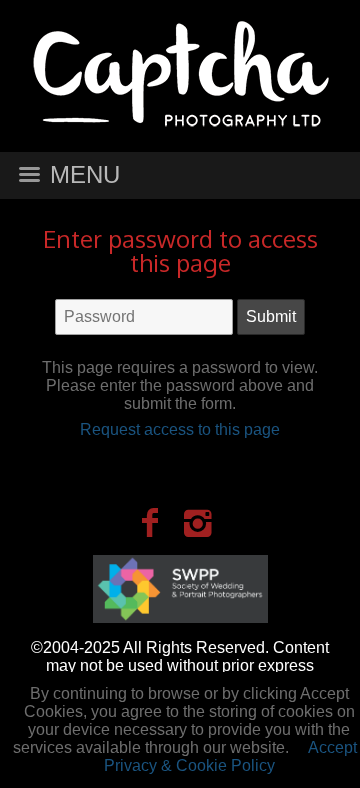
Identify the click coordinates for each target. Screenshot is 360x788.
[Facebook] (149, 523)
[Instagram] (198, 523)
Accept (332, 747)
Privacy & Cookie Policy (189, 765)
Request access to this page (180, 429)
